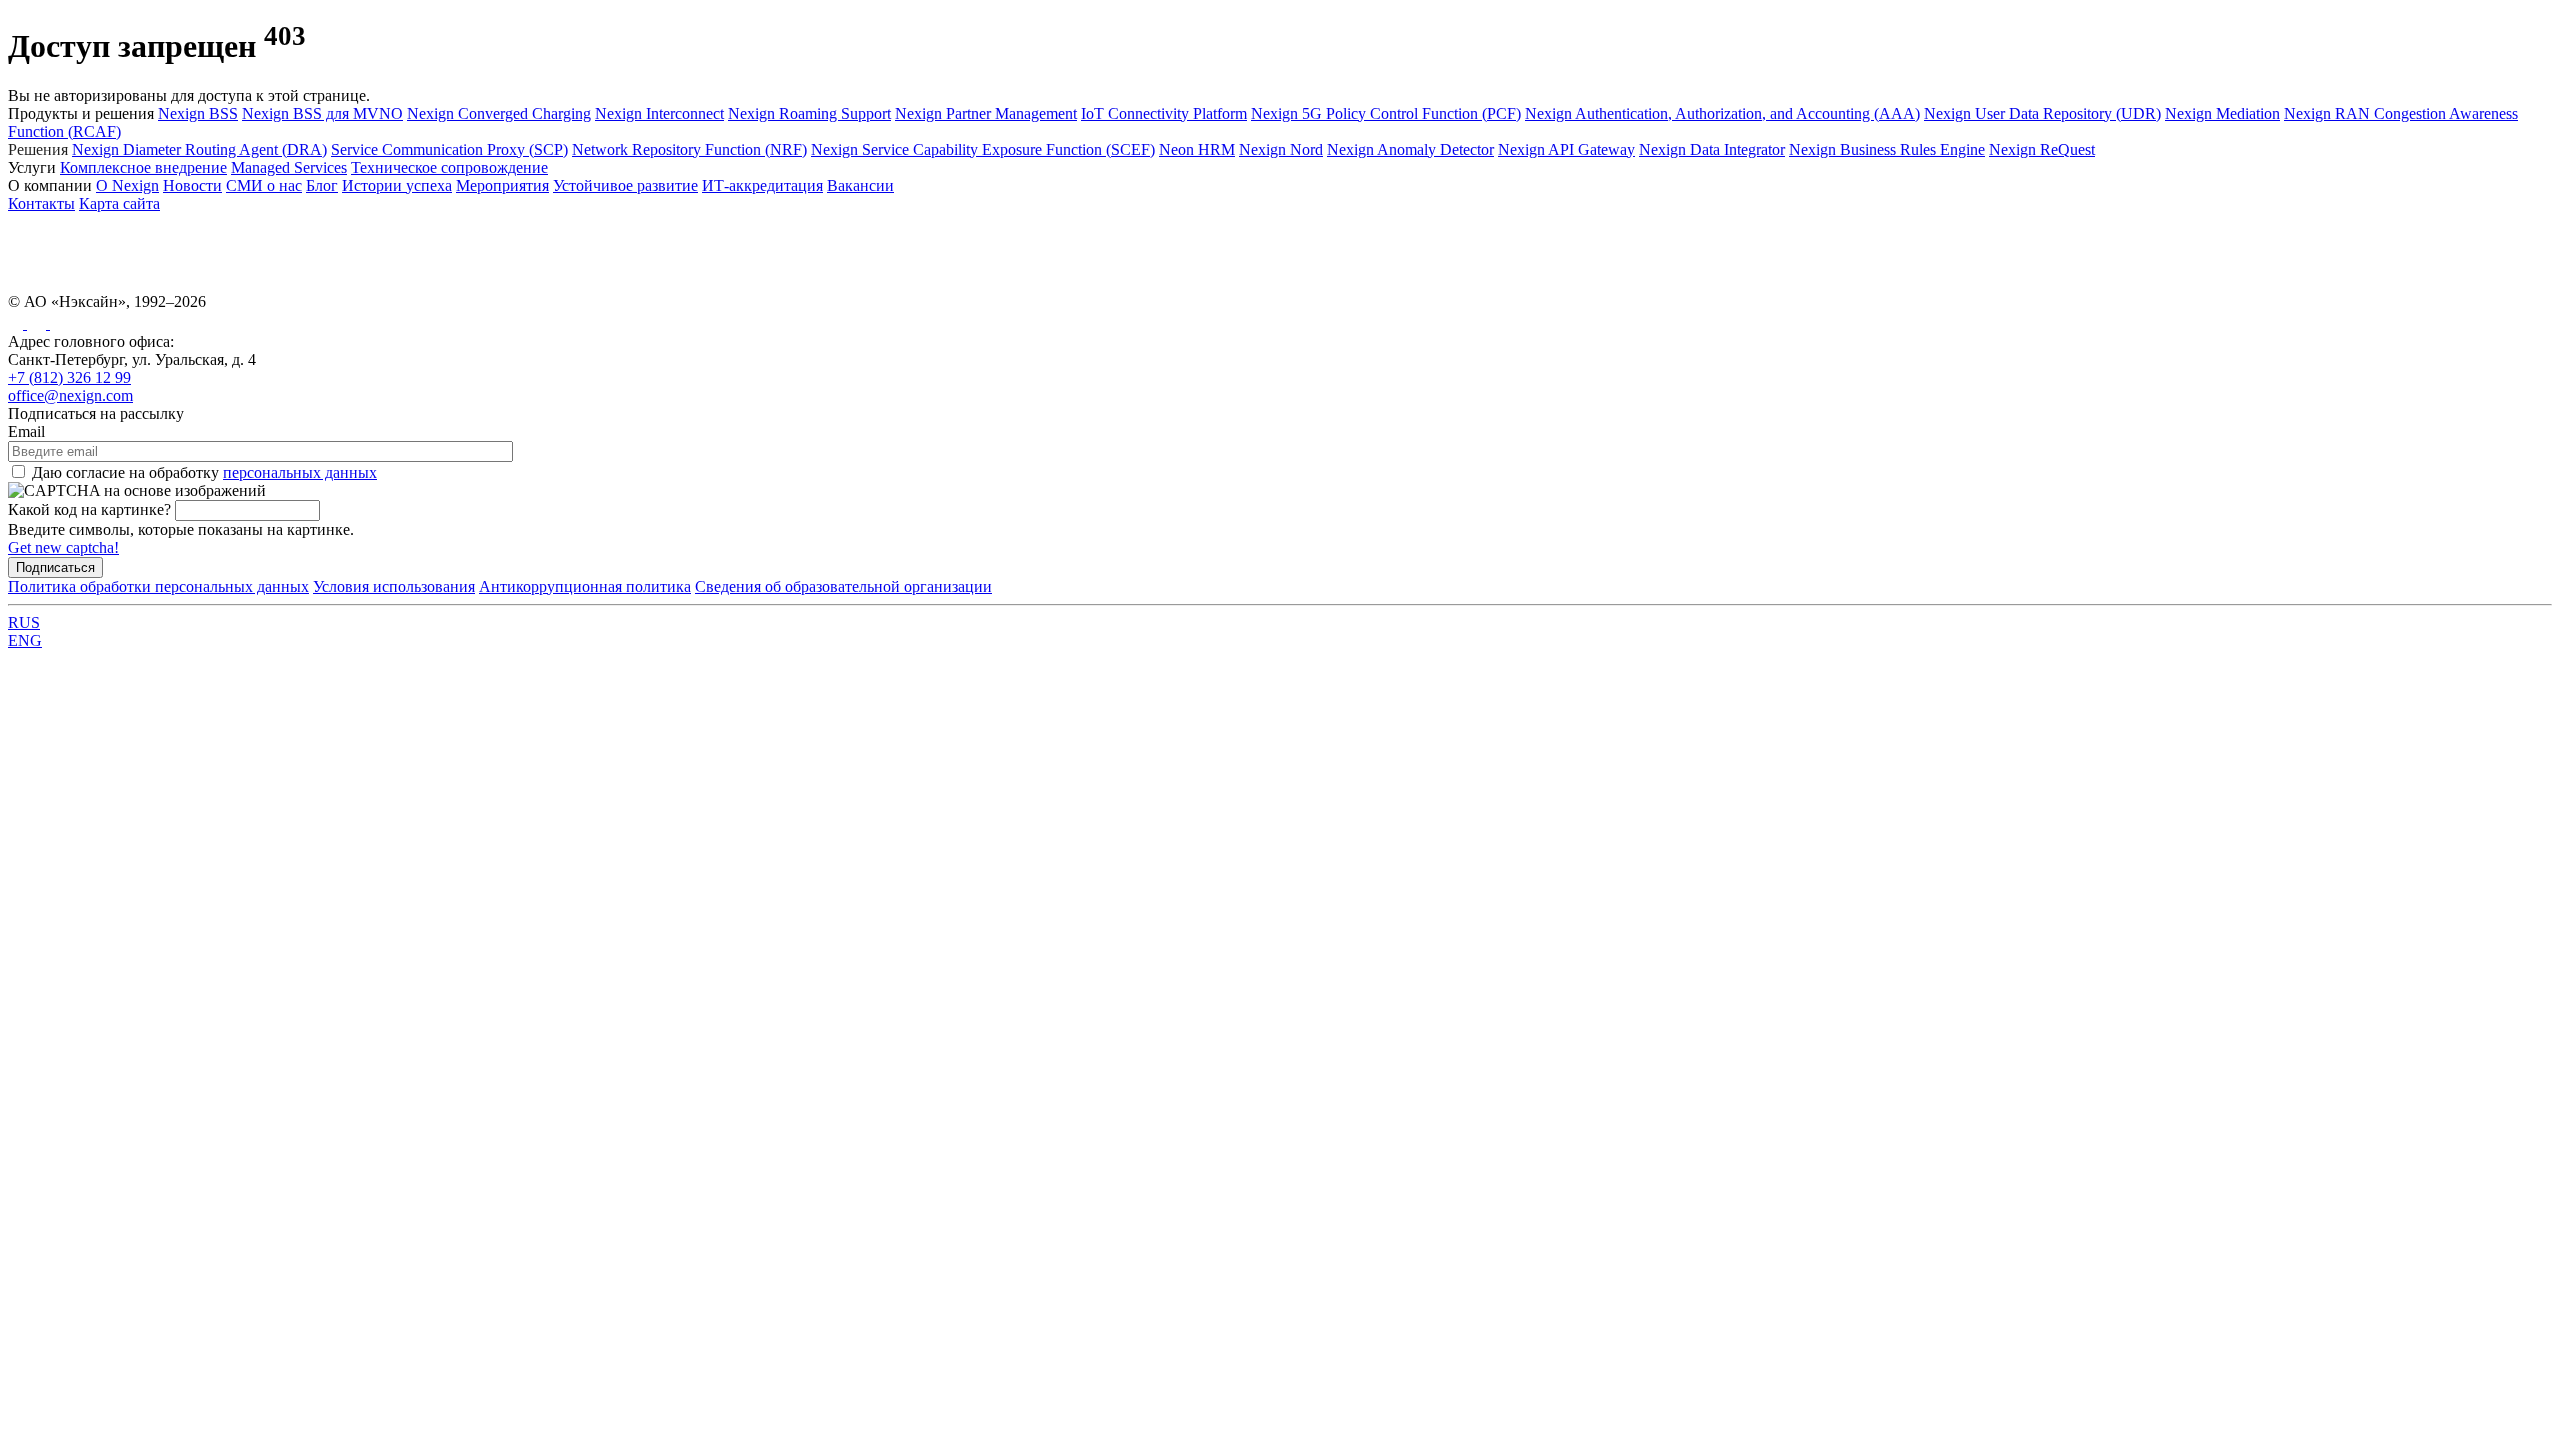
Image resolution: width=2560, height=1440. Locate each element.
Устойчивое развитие (625, 185)
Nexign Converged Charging (499, 113)
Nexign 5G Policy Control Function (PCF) (1386, 113)
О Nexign (127, 185)
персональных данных (300, 472)
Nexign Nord (1281, 149)
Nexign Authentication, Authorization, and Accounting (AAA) (1722, 113)
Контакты (41, 203)
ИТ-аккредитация (762, 185)
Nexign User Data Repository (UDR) (2042, 113)
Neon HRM (1197, 149)
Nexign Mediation (2222, 113)
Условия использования (394, 586)
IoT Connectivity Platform (1164, 113)
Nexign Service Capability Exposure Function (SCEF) (983, 149)
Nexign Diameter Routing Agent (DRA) (199, 149)
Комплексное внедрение (143, 167)
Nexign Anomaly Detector (1410, 149)
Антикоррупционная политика (585, 586)
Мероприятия (502, 185)
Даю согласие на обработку (204, 472)
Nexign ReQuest (2042, 149)
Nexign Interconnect (659, 113)
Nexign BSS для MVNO (322, 113)
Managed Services (289, 167)
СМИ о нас (264, 185)
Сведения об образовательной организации (843, 586)
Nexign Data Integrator (1712, 149)
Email (26, 431)
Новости (192, 185)
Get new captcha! (63, 547)
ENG (25, 640)
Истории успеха (397, 185)
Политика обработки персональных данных (158, 586)
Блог (322, 185)
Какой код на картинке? (89, 509)
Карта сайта (119, 203)
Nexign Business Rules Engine (1887, 149)
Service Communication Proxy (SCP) (449, 149)
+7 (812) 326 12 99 (69, 377)
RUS (24, 622)
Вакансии (860, 185)
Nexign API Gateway (1566, 149)
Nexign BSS (198, 113)
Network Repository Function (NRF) (689, 149)
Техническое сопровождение (449, 167)
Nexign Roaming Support (809, 113)
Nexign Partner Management (986, 113)
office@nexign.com (70, 395)
